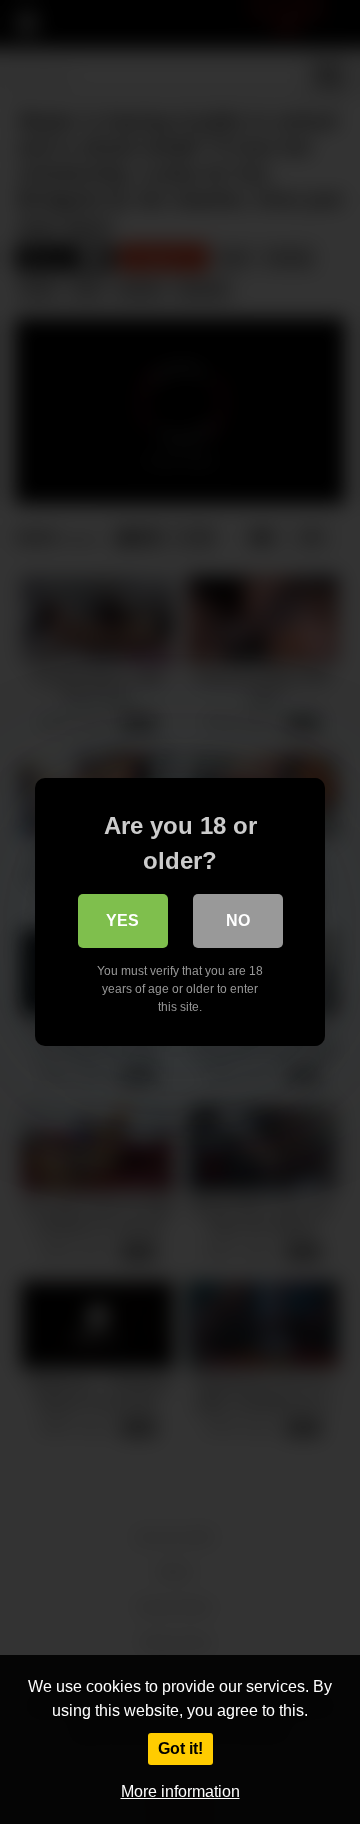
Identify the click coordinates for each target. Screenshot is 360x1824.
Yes (122, 920)
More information (180, 1791)
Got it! (180, 1748)
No (238, 920)
